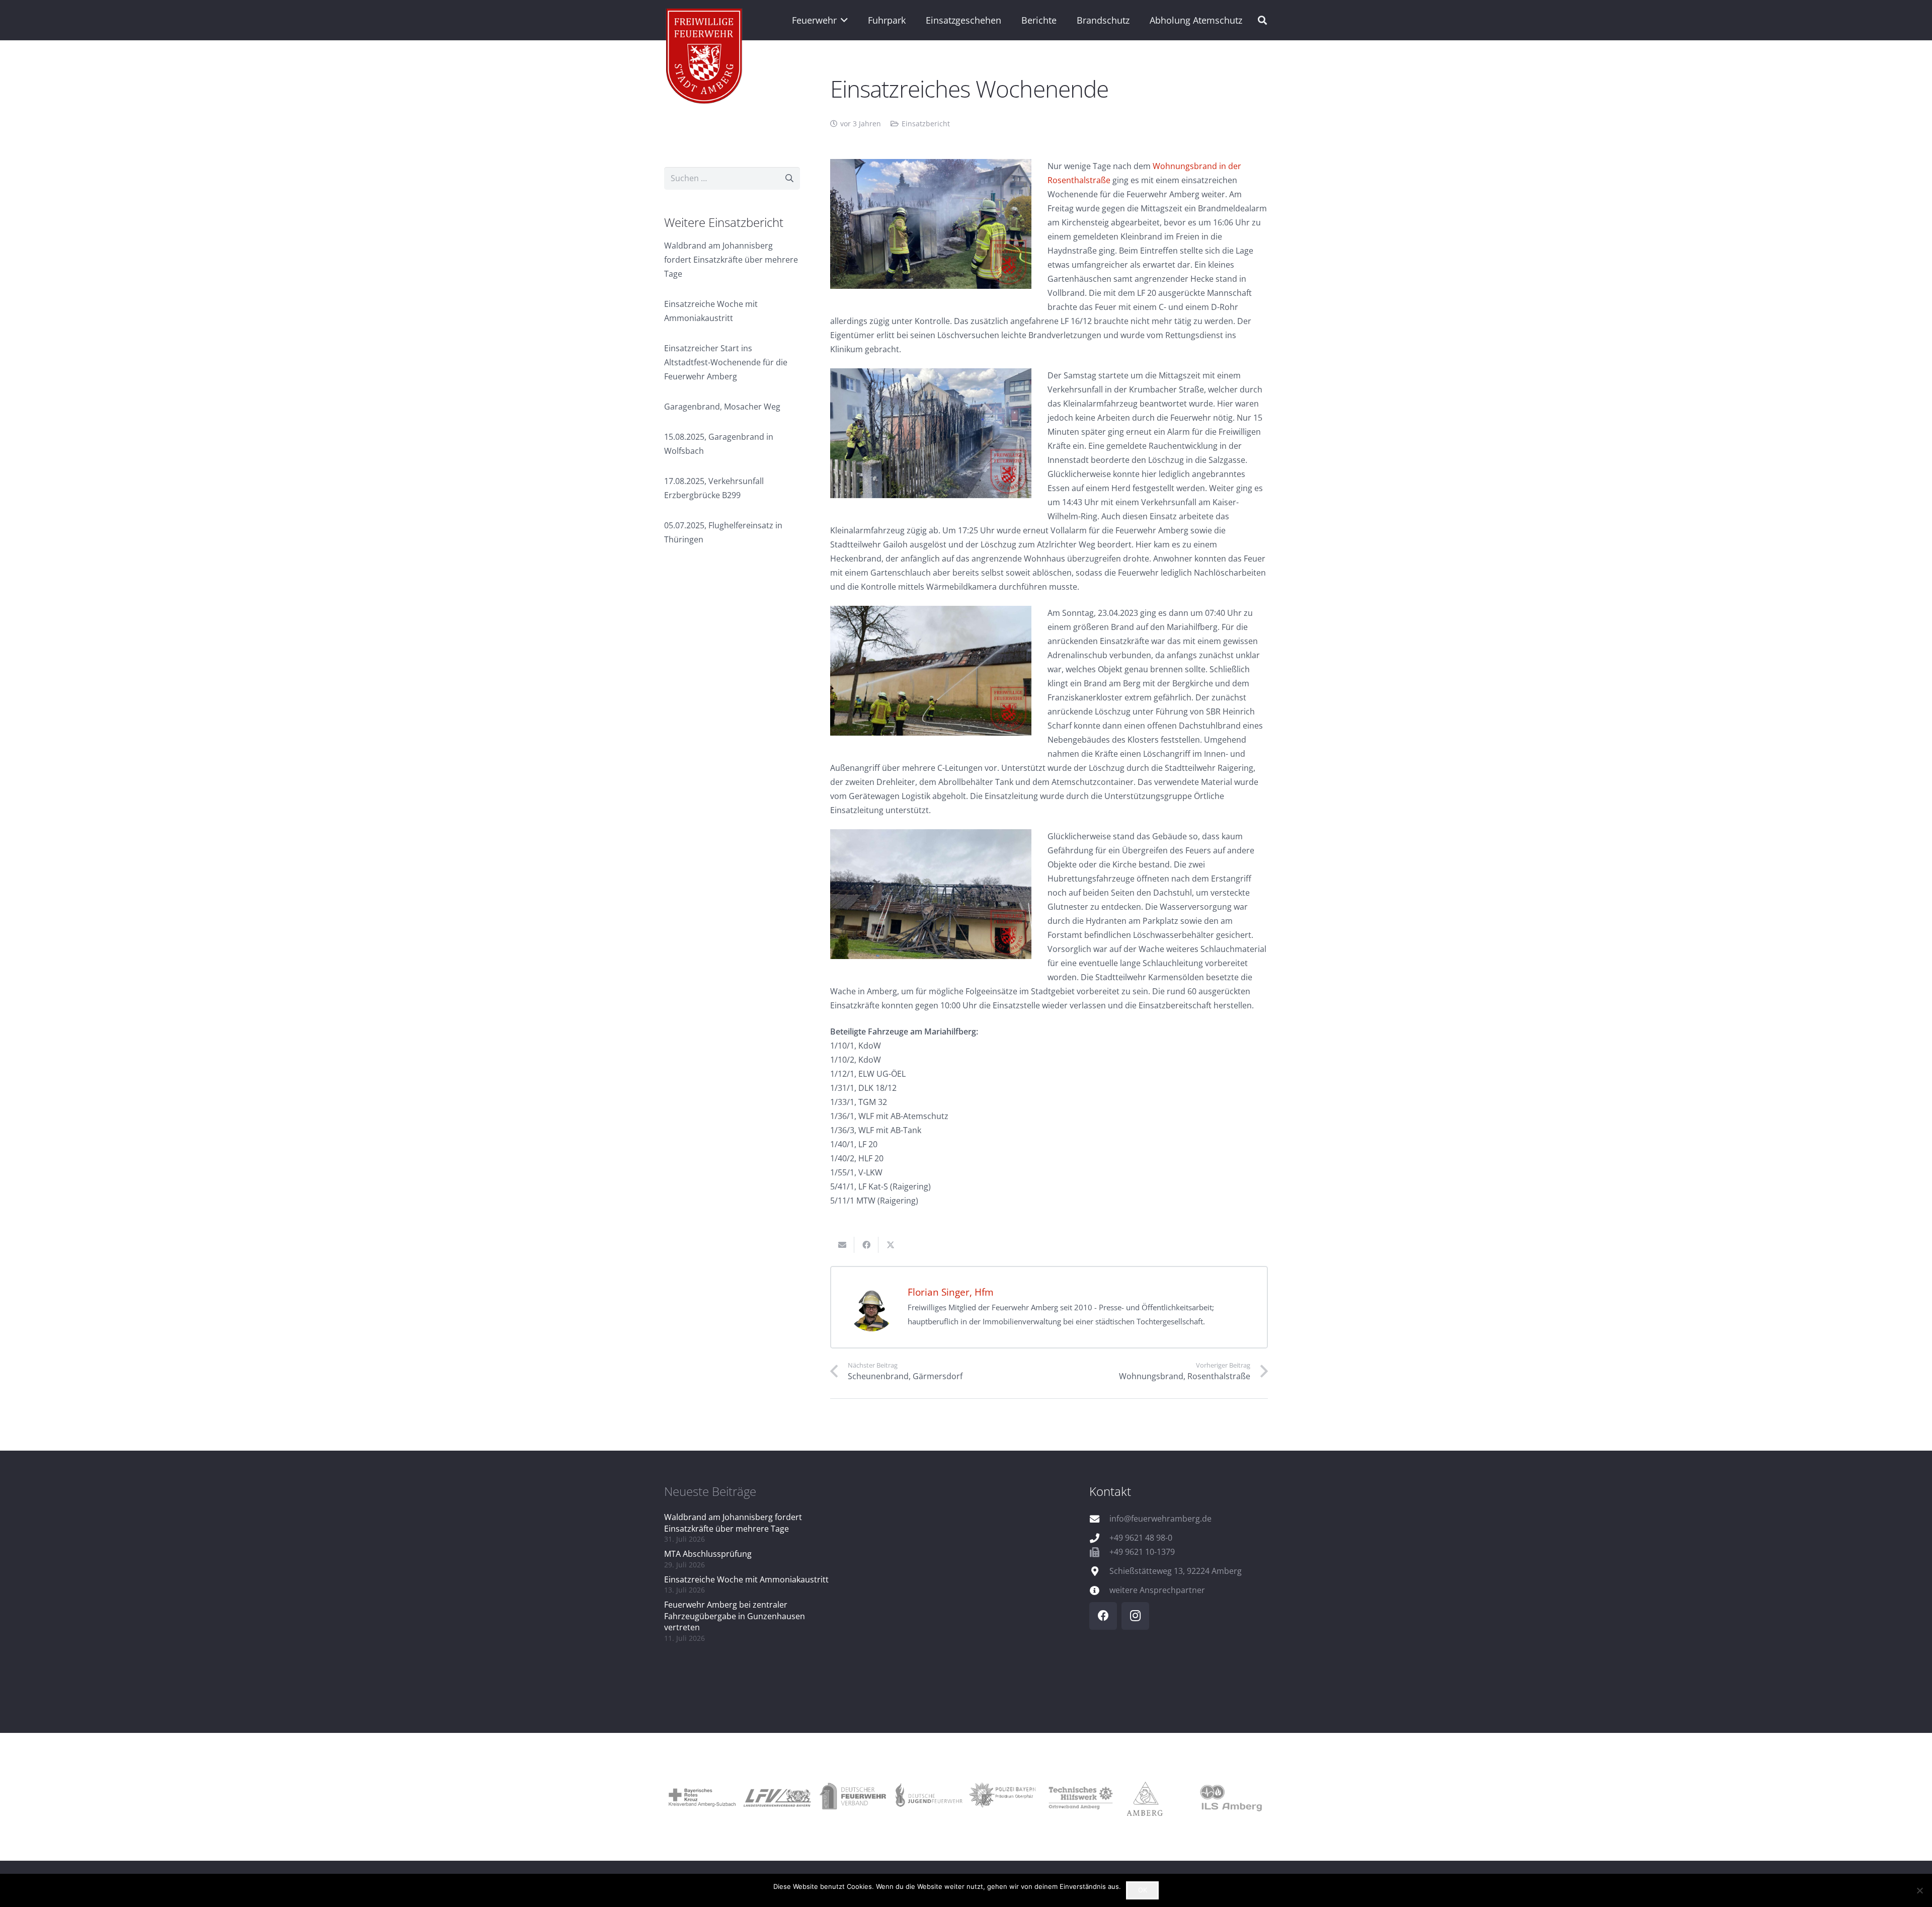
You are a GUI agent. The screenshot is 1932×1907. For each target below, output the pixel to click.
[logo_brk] (702, 1797)
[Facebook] (1103, 1616)
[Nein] (1919, 1890)
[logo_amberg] (1155, 1797)
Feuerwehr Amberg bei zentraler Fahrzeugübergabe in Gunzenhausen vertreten (735, 1616)
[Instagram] (1135, 1616)
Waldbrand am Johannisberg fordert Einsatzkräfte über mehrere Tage (731, 260)
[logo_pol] (1004, 1797)
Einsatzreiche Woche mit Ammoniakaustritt (746, 1579)
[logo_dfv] (853, 1797)
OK (1143, 1890)
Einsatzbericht (926, 124)
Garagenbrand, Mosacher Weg (722, 407)
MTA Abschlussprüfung (708, 1554)
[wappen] (705, 58)
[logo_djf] (928, 1797)
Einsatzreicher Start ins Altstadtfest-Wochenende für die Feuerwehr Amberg (726, 362)
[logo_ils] (1230, 1797)
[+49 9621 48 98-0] (1099, 1538)
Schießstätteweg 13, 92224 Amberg (1176, 1571)
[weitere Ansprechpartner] (1099, 1590)
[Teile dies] (866, 1245)
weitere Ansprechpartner (1157, 1590)
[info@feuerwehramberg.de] (1099, 1519)
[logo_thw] (1079, 1797)
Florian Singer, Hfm (951, 1292)
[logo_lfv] (777, 1797)
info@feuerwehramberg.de (1160, 1519)
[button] (842, 20)
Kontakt (1110, 1491)
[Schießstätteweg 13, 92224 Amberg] (1099, 1571)
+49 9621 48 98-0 (1141, 1538)
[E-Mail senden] (842, 1245)
